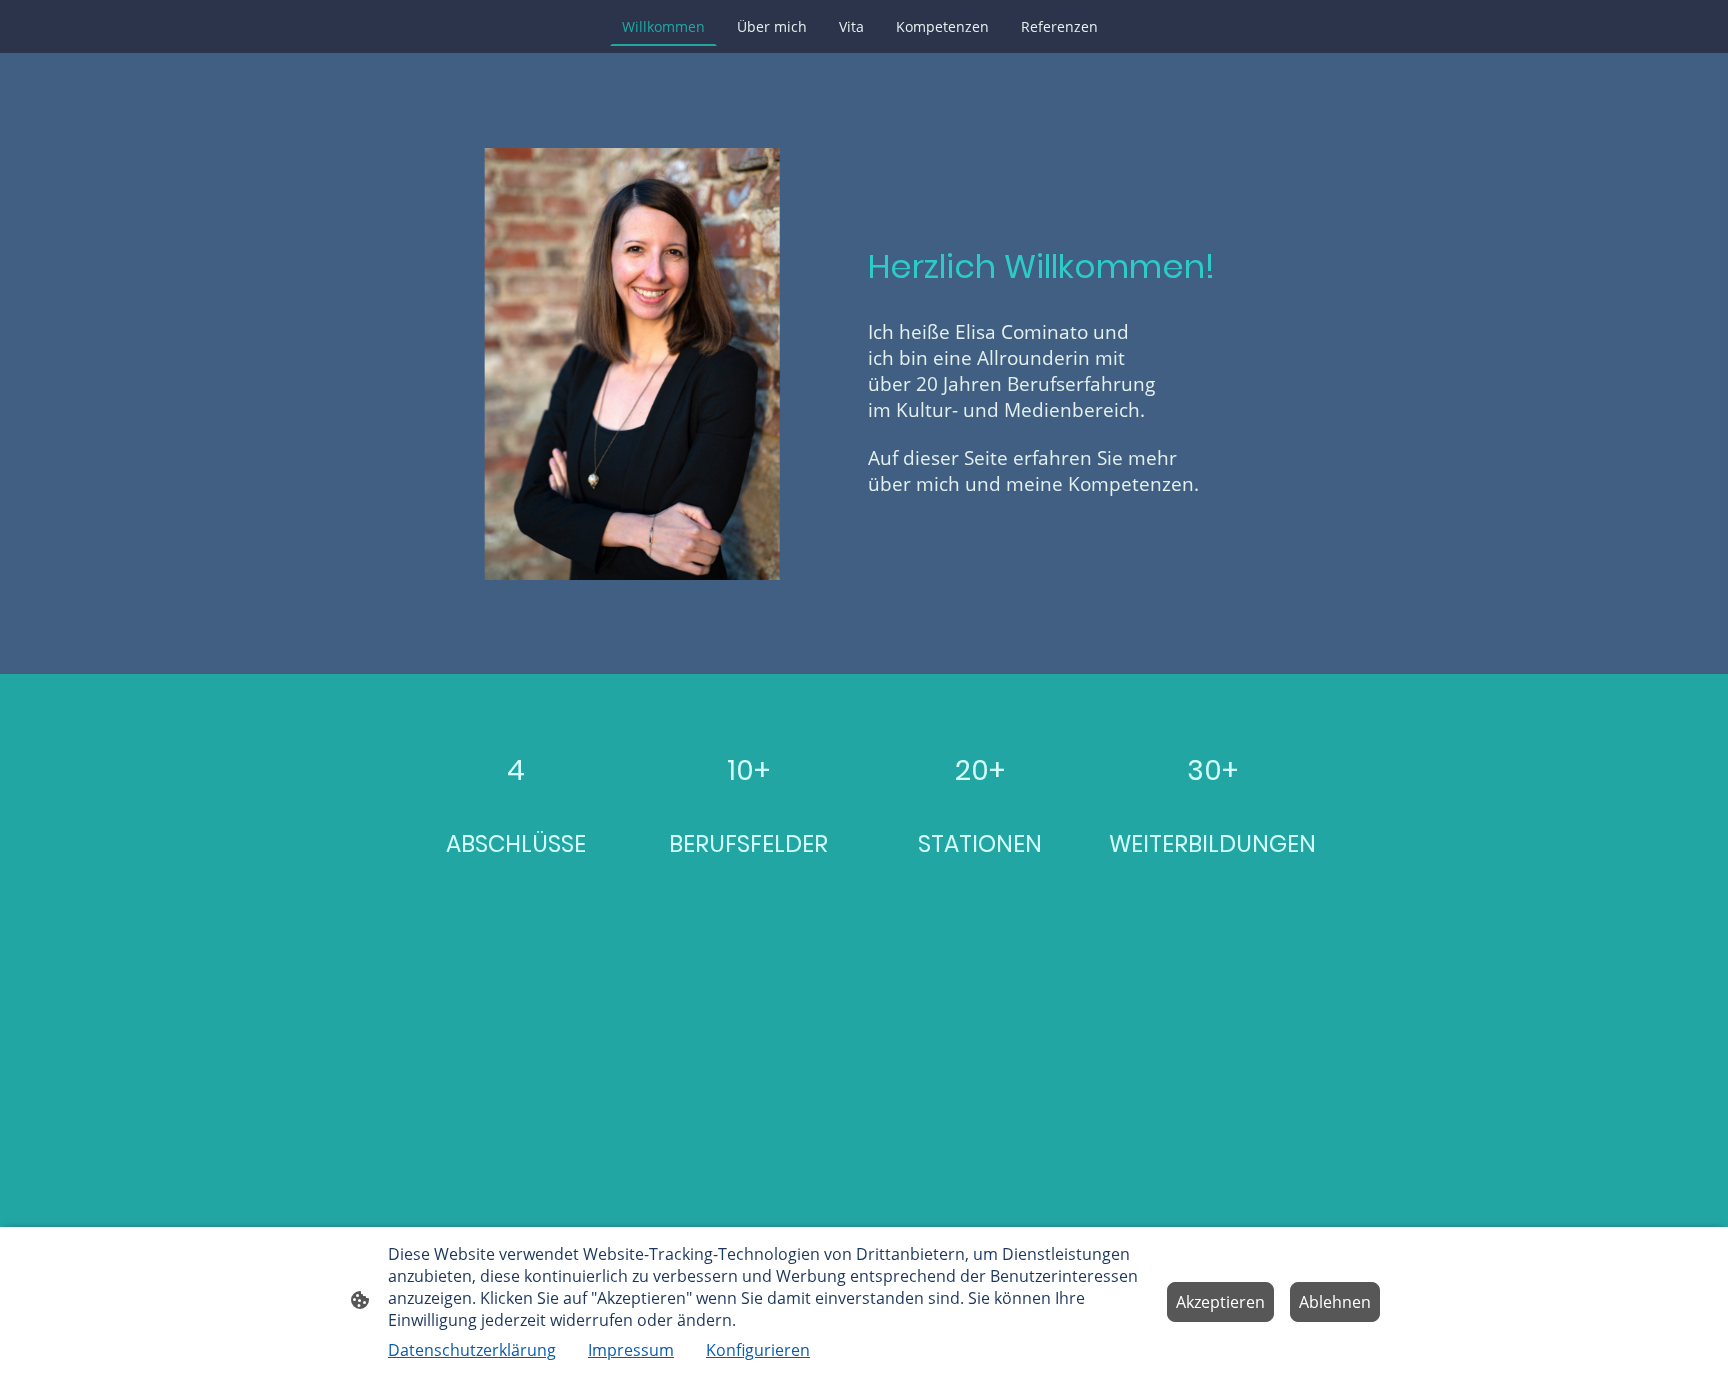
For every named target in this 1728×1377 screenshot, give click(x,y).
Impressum (631, 1350)
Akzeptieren (1220, 1302)
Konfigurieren (758, 1350)
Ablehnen (1335, 1302)
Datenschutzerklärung (472, 1350)
